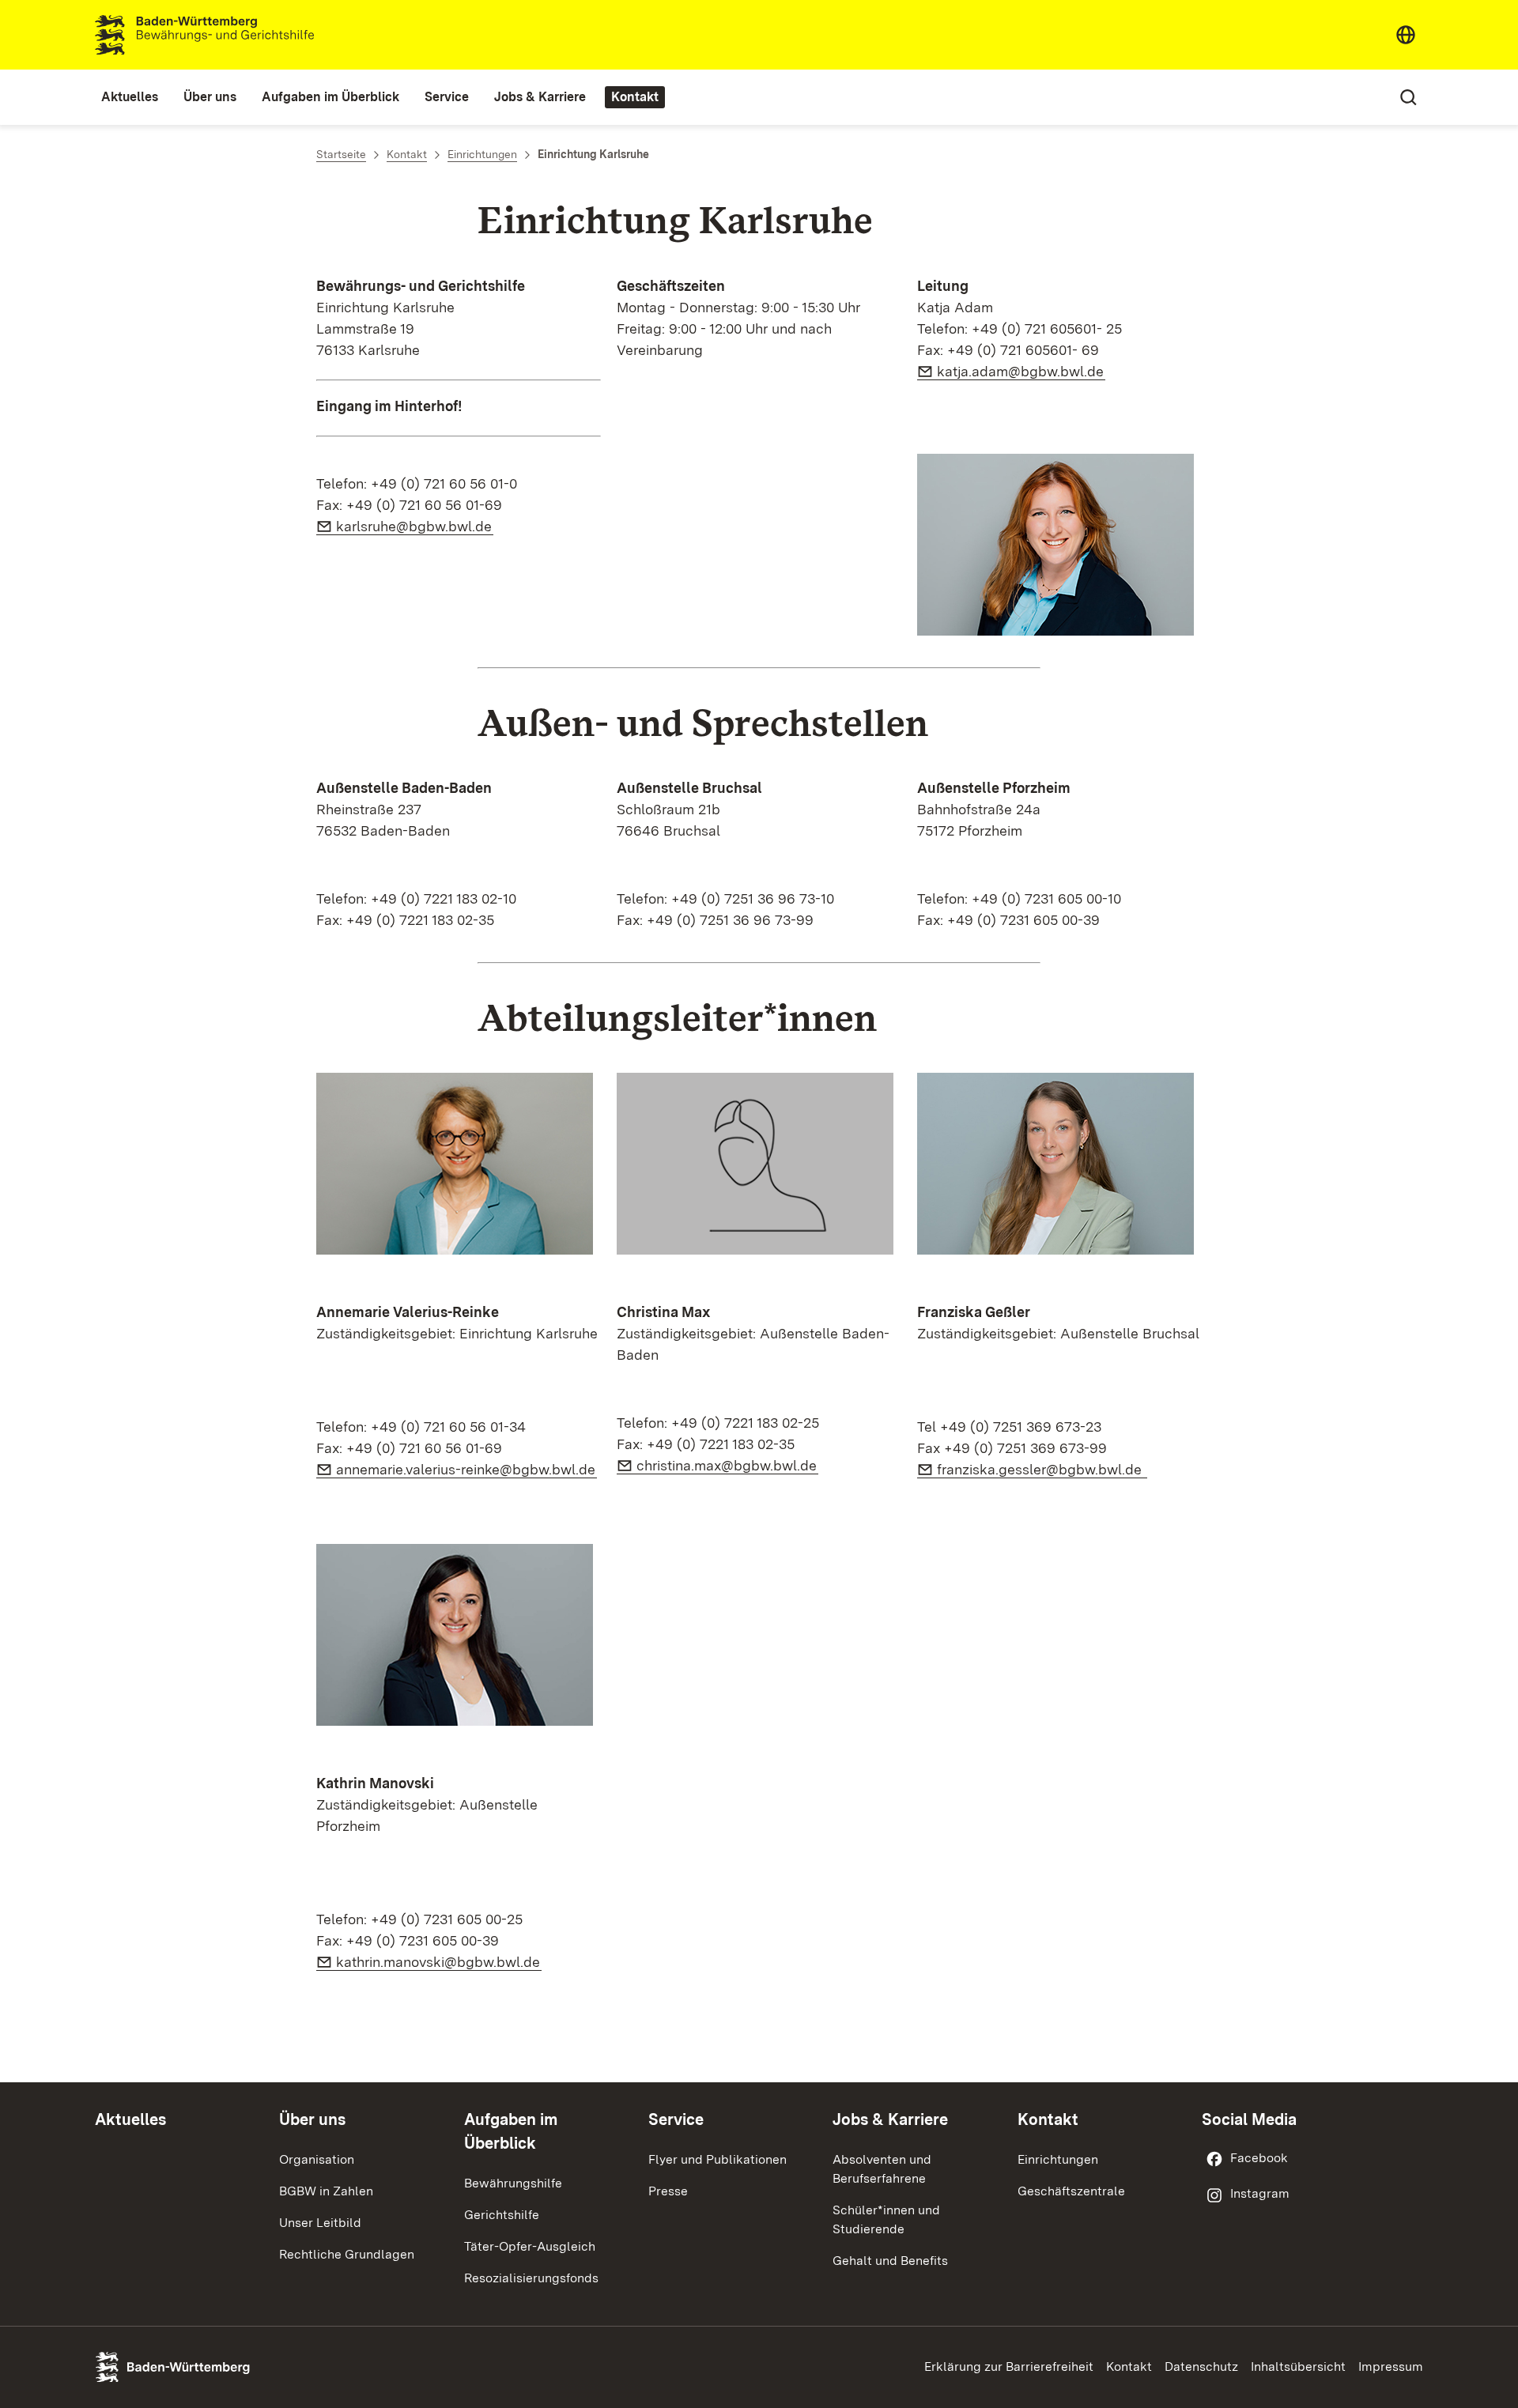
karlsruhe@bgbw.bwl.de (415, 526)
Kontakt (1048, 2119)
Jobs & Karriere (890, 2119)
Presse (668, 2191)
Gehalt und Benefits (890, 2261)
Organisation (317, 2159)
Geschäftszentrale (1071, 2191)
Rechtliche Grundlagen (347, 2254)
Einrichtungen (1058, 2159)
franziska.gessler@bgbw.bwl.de (1042, 1469)
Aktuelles (130, 2119)
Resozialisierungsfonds (531, 2278)
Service (676, 2119)
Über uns (312, 2119)
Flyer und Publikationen (717, 2159)
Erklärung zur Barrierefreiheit (1009, 2366)
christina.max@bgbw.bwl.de (727, 1465)
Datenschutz (1201, 2366)
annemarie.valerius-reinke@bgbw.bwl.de (466, 1469)
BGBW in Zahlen (326, 2191)
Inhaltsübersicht (1298, 2366)
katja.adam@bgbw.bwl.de (1021, 371)
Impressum (1391, 2366)
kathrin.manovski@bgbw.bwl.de (439, 1962)
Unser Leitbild (320, 2223)
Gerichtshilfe (502, 2215)
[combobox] (1406, 35)
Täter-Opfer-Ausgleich (530, 2246)
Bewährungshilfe (513, 2183)
